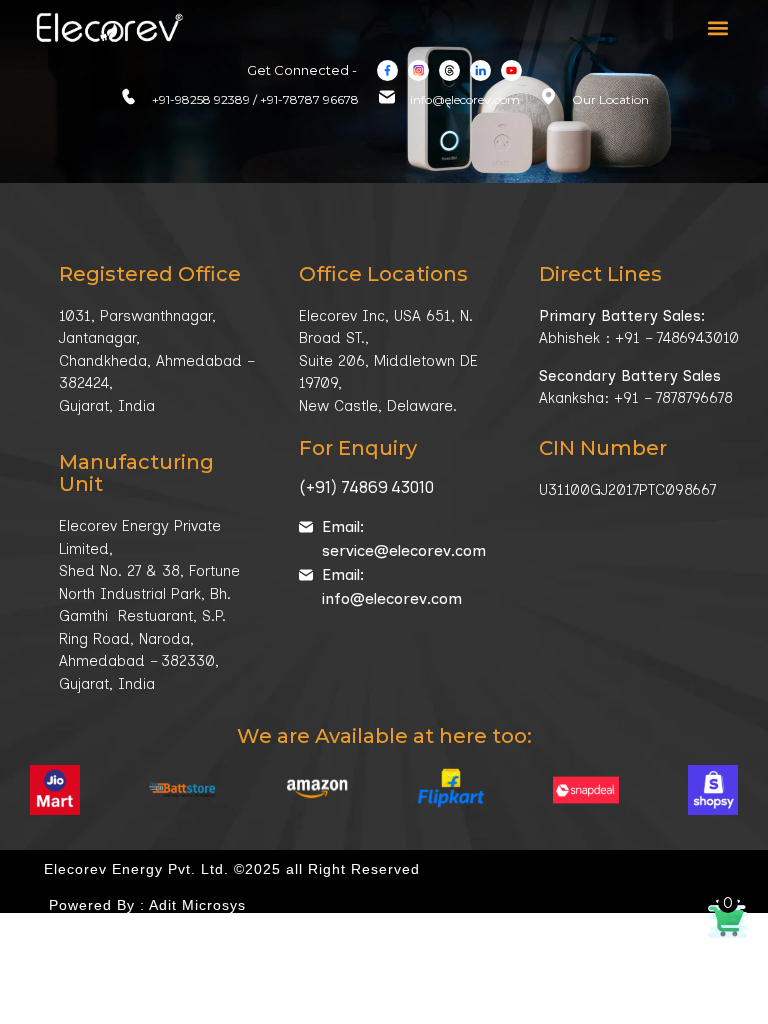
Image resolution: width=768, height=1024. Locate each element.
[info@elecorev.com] (387, 97)
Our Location (610, 99)
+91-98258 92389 (201, 99)
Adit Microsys (197, 905)
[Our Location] (548, 96)
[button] (717, 28)
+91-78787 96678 (309, 99)
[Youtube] (511, 70)
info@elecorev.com (465, 99)
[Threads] (449, 70)
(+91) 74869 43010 (366, 487)
